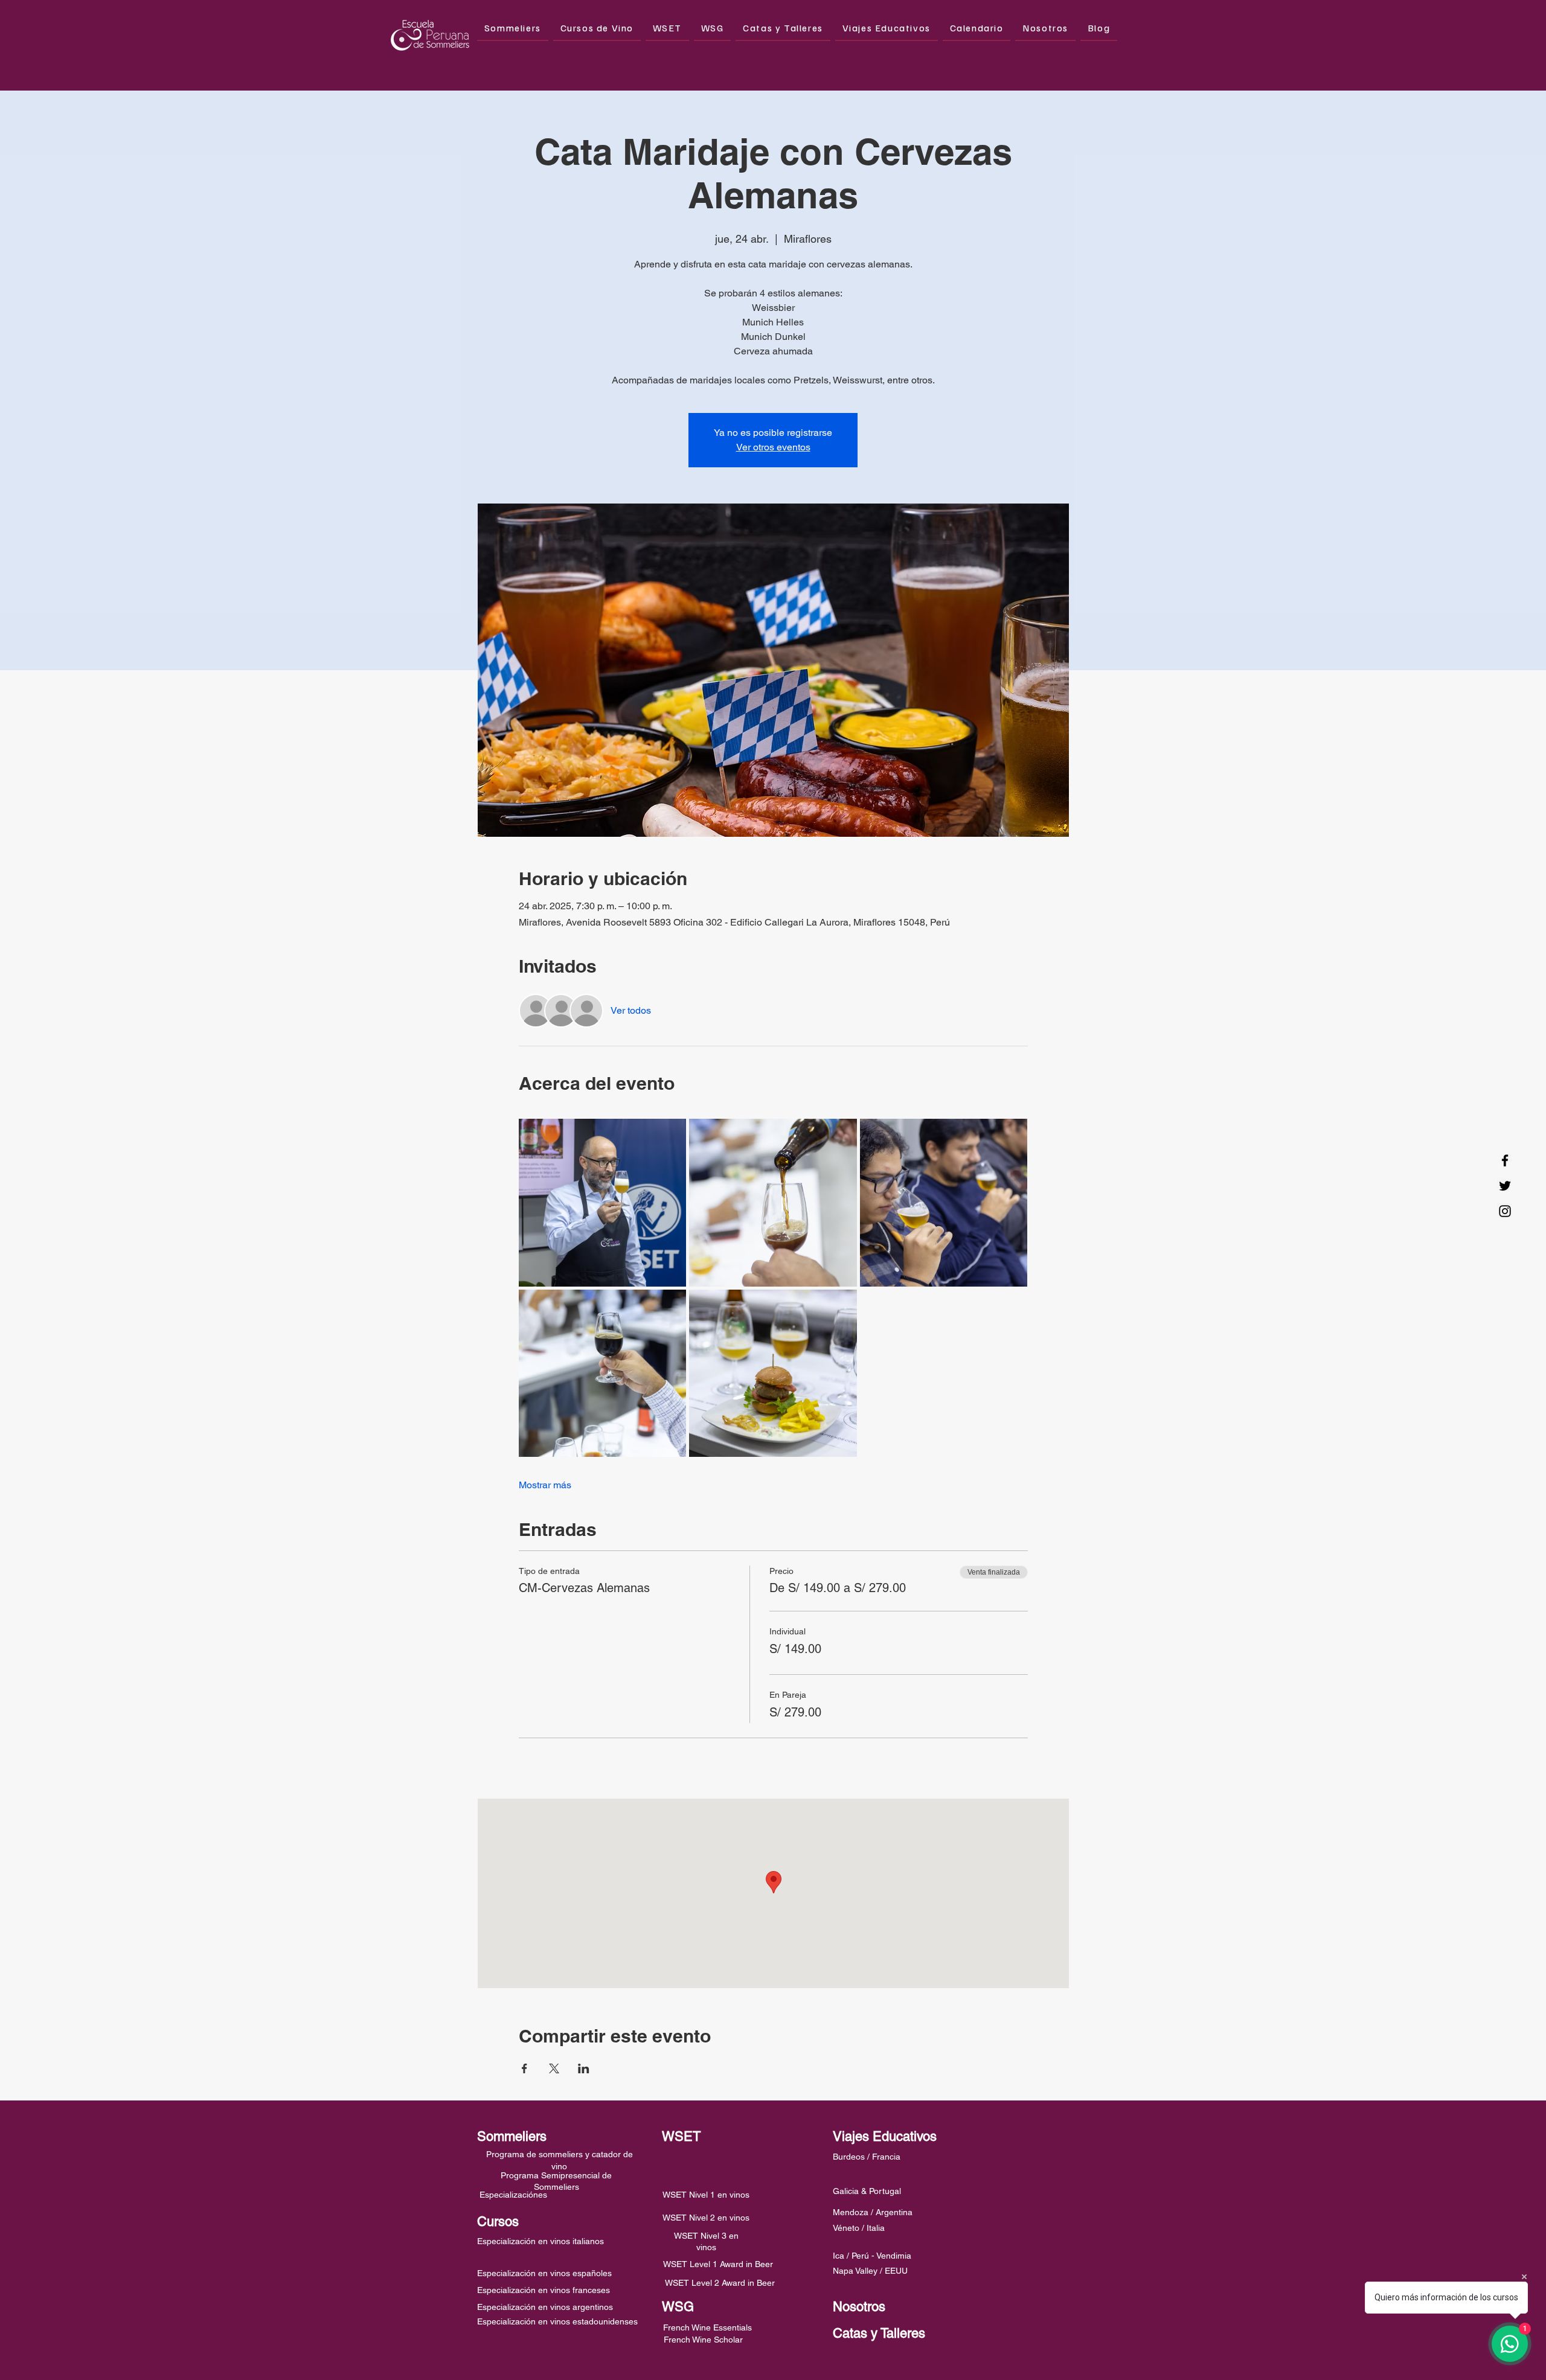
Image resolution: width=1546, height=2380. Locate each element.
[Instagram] (1505, 1211)
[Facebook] (1505, 1160)
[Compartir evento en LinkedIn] (584, 2068)
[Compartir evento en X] (554, 2068)
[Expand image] (603, 1203)
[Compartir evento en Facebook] (524, 2068)
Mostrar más (545, 1485)
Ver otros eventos (773, 447)
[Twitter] (1505, 1186)
